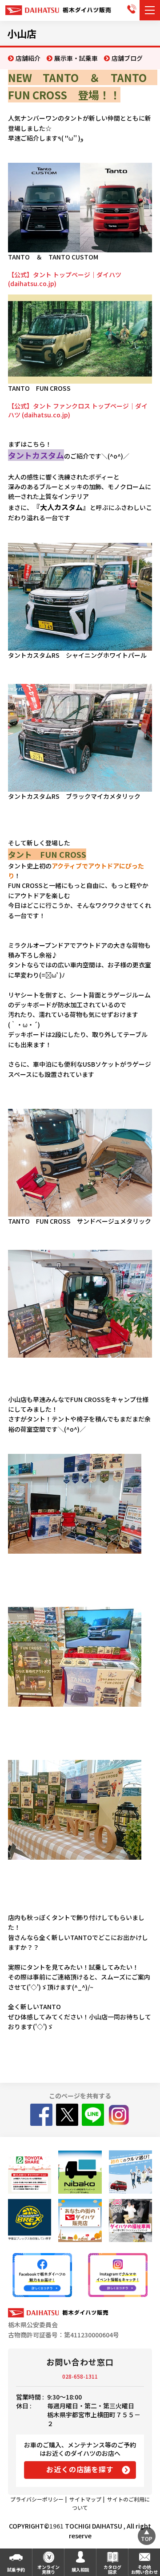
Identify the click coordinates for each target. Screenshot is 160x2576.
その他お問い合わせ (144, 2569)
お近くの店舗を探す (80, 2469)
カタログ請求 (112, 2569)
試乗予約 (16, 2570)
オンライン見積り (48, 2569)
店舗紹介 (28, 58)
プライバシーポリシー (37, 2499)
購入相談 (80, 2570)
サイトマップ (85, 2499)
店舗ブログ (127, 58)
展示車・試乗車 (76, 58)
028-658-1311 (80, 2376)
